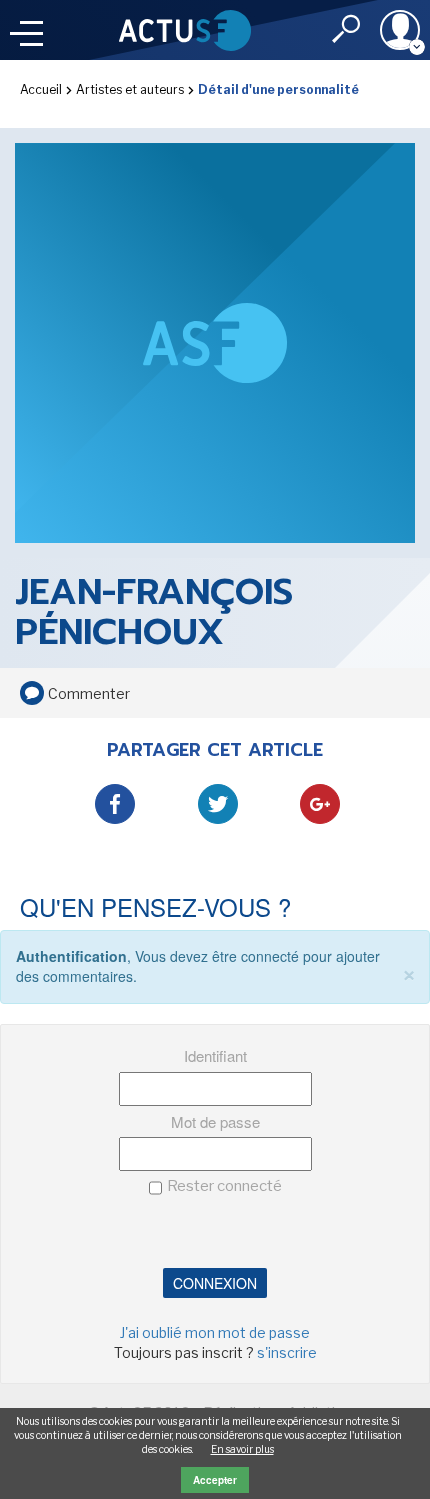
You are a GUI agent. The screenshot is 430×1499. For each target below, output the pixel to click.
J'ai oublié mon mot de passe (215, 1332)
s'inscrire (287, 1352)
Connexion (215, 1283)
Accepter (215, 1480)
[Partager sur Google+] (320, 804)
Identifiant (215, 1055)
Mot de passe (215, 1121)
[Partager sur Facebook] (115, 804)
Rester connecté (224, 1186)
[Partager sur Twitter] (218, 804)
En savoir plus (242, 1449)
